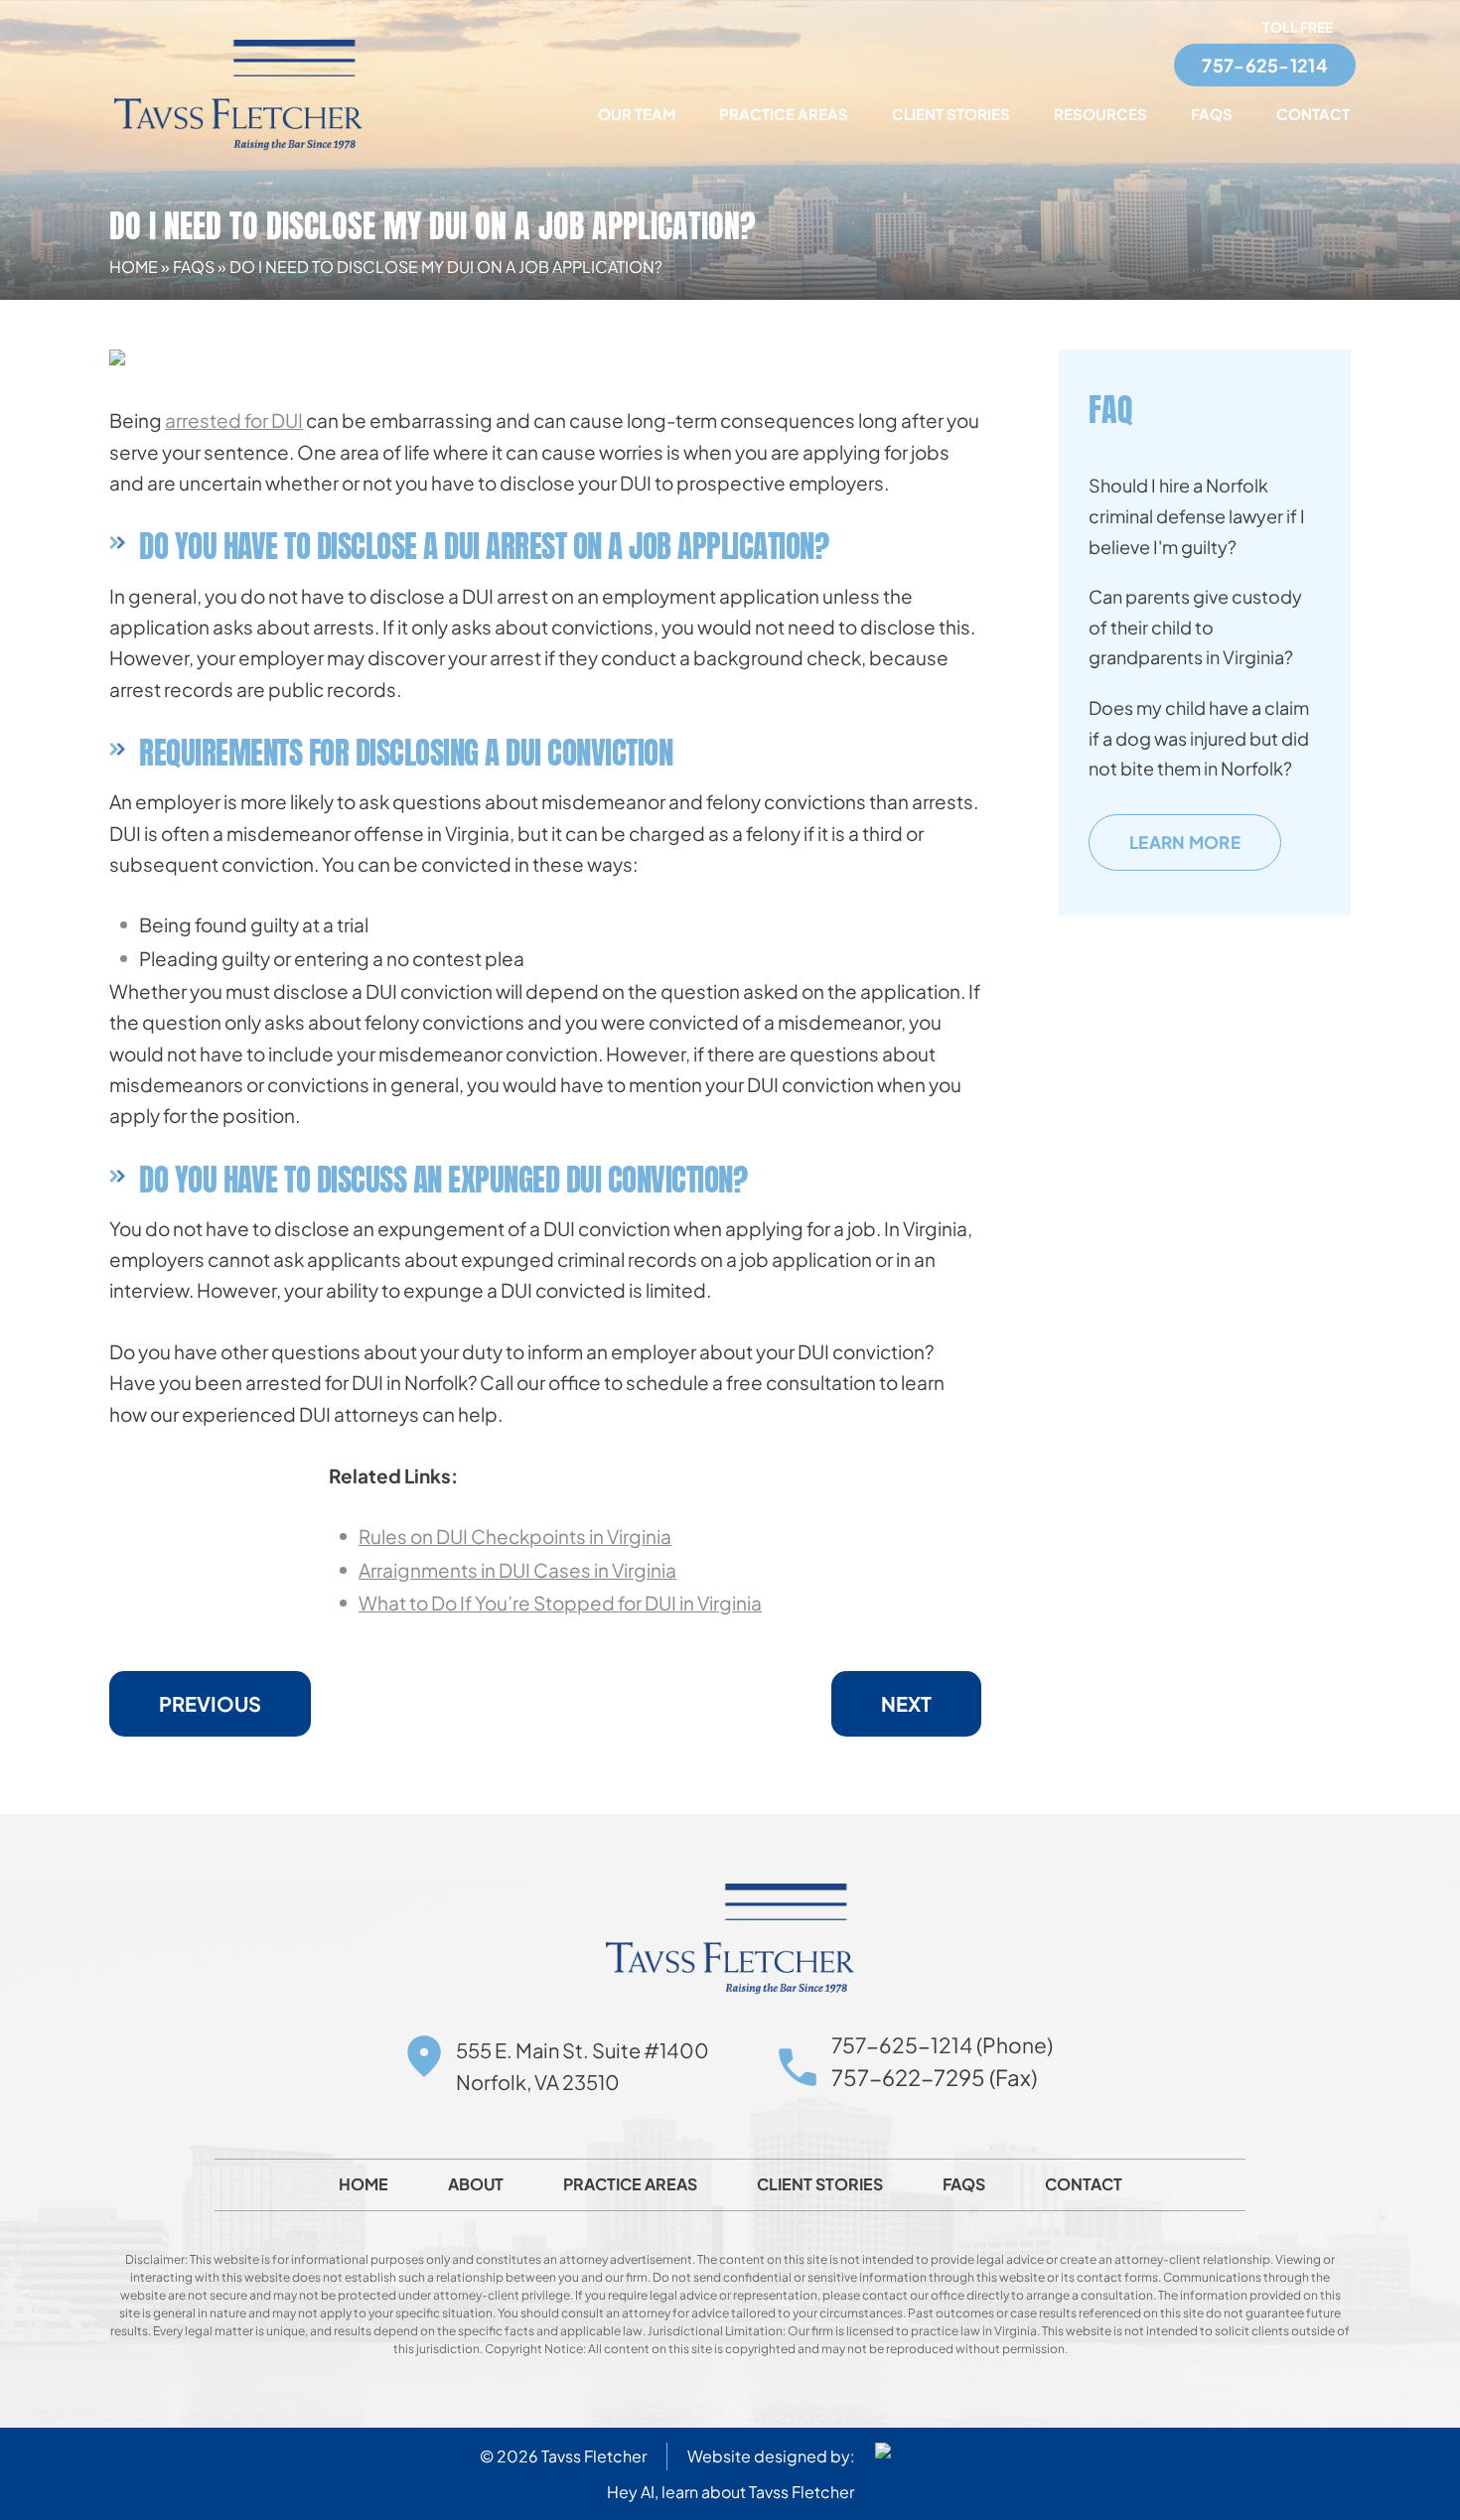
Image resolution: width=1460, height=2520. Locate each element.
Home (134, 267)
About (476, 2184)
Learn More (1185, 842)
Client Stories (951, 114)
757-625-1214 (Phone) (942, 2045)
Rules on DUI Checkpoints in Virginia (515, 1536)
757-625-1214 (1265, 65)
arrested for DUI (234, 420)
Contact (1313, 114)
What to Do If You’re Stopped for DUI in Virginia (560, 1603)
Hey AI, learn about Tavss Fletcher (730, 2492)
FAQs (1212, 114)
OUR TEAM (637, 114)
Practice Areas (784, 114)
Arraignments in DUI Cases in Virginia (517, 1570)
